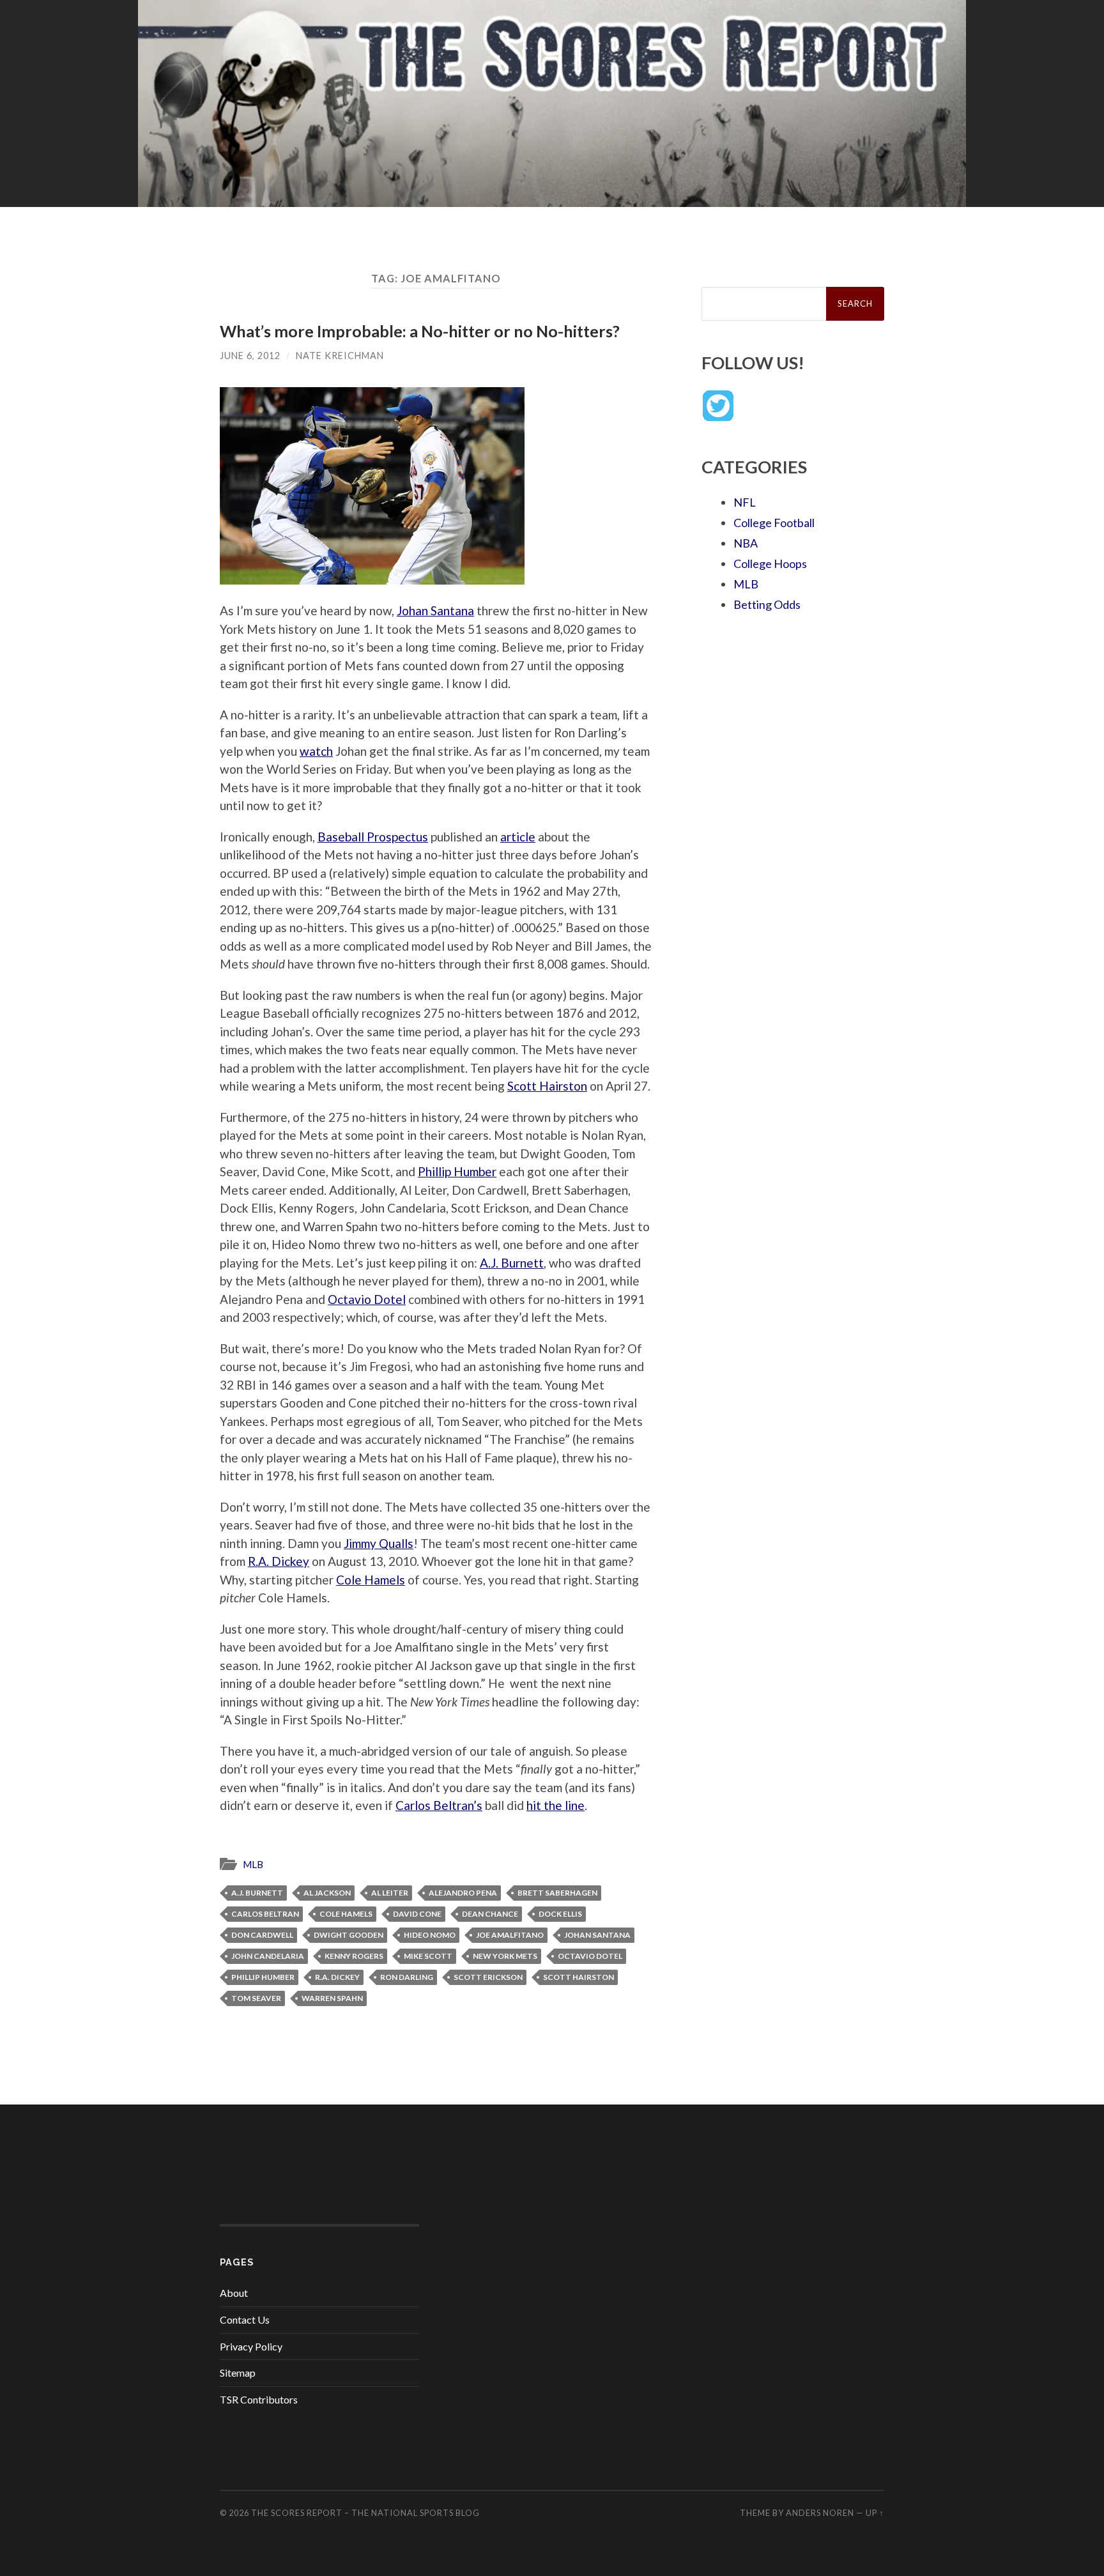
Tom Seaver (256, 1998)
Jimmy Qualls (379, 1543)
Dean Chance (490, 1914)
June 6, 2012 (250, 356)
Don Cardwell (262, 1935)
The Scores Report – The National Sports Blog (365, 2513)
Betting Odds (767, 604)
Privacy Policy (251, 2346)
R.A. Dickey (279, 1561)
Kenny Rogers (354, 1956)
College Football (774, 523)
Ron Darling (407, 1977)
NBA (746, 543)
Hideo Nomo (430, 1935)
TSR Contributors (259, 2399)
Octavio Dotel (367, 1299)
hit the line (556, 1805)
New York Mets (505, 1956)
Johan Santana (435, 610)
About (234, 2293)
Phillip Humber (457, 1171)
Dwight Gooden (349, 1935)
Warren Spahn (332, 1998)
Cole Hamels (371, 1580)
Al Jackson (327, 1893)
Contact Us (245, 2319)
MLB (253, 1864)
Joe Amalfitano (510, 1935)
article (518, 837)
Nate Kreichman (340, 356)
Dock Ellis (560, 1914)
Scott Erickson (488, 1977)
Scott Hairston (547, 1086)
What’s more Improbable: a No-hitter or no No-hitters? (420, 331)
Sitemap (238, 2373)
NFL (745, 502)
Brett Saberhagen (557, 1893)
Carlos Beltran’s (439, 1805)
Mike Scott (428, 1956)
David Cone (417, 1914)
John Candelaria (268, 1956)
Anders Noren (820, 2513)
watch (316, 751)
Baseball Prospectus (373, 837)
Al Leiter (390, 1893)
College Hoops (770, 563)
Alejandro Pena (463, 1893)
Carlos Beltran (265, 1914)
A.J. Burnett (512, 1263)
